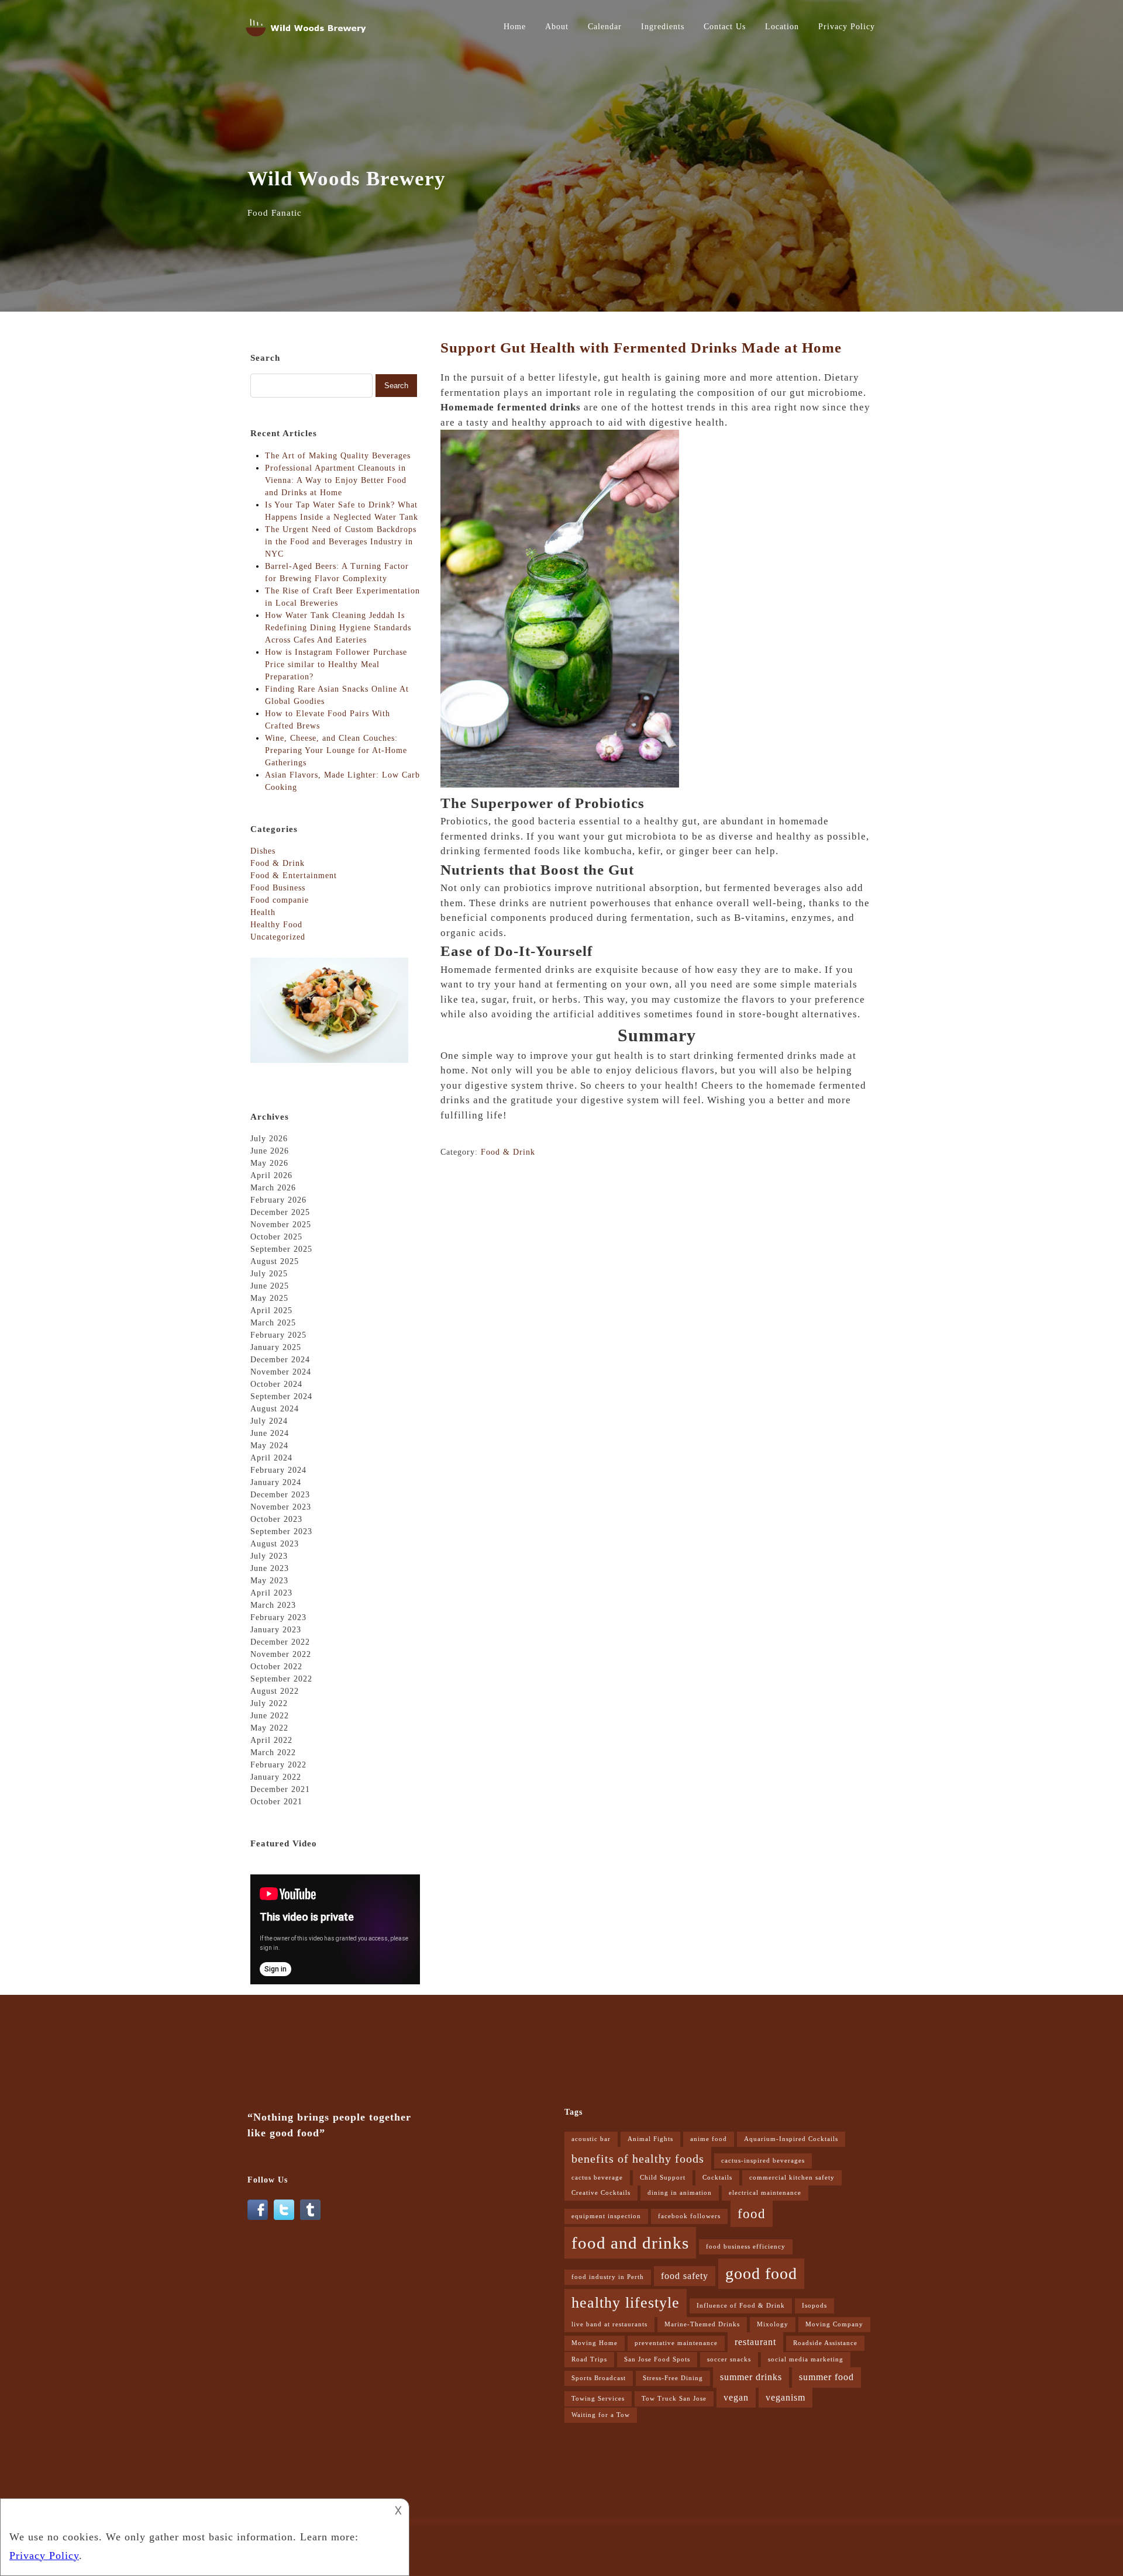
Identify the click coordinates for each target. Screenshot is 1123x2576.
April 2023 (271, 1593)
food (752, 2214)
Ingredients (663, 27)
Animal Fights (650, 2139)
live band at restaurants (609, 2324)
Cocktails (717, 2178)
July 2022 (269, 1703)
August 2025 (275, 1261)
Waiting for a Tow (601, 2415)
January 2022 (276, 1777)
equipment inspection (606, 2216)
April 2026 (271, 1175)
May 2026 (269, 1163)
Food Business (278, 888)
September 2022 (281, 1679)
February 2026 (278, 1200)
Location (782, 27)
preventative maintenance (676, 2343)
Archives (270, 1117)
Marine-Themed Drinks (702, 2324)
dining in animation (680, 2193)
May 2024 (269, 1446)
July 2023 (269, 1556)
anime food (709, 2139)
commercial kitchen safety (792, 2178)
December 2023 (280, 1495)
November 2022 (281, 1654)
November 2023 (281, 1507)
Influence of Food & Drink (741, 2306)
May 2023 (269, 1581)
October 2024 (276, 1384)
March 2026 (273, 1188)
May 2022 (269, 1728)
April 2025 (271, 1311)
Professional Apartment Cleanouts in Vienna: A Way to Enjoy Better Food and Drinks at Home (336, 480)
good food (761, 2273)
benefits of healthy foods (638, 2159)
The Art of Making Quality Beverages (338, 456)
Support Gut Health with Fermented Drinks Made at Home (641, 348)
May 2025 (269, 1298)
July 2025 (269, 1274)
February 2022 (278, 1765)
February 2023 (278, 1617)
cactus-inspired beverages (763, 2161)
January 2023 (276, 1630)
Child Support (663, 2178)
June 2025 (270, 1286)
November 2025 (281, 1225)
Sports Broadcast (599, 2378)
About (557, 27)
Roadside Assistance (825, 2343)
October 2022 (276, 1667)
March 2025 (273, 1323)
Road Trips (589, 2359)
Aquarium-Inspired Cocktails (791, 2139)
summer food (826, 2377)
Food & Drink (508, 1152)
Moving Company (834, 2324)
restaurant (755, 2342)
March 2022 (273, 1753)
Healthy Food (276, 925)
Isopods (814, 2306)
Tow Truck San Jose (674, 2399)
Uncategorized (278, 937)
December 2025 (280, 1212)
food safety (685, 2276)
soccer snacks (729, 2359)
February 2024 (278, 1470)
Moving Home (595, 2343)
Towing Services (598, 2399)
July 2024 (269, 1421)
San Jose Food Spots (657, 2359)
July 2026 (269, 1139)
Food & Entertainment (294, 876)
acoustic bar (591, 2139)
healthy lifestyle (626, 2303)
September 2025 (281, 1249)
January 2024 (276, 1482)
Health (263, 912)
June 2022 (270, 1716)
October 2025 (276, 1237)
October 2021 (276, 1802)
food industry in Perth (608, 2277)
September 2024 (281, 1396)
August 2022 (275, 1691)
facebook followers (689, 2216)
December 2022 (280, 1642)
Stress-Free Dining (673, 2378)
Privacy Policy (847, 27)
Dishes (263, 851)
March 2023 (273, 1605)
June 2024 (270, 1433)
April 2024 (271, 1458)
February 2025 (278, 1335)
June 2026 (270, 1151)
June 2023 (270, 1568)
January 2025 (276, 1347)
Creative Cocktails (601, 2193)
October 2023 (276, 1519)
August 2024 (275, 1409)
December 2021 (280, 1789)
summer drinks (751, 2377)
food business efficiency (746, 2247)
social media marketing (806, 2359)
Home (515, 27)
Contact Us (725, 27)
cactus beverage (597, 2178)
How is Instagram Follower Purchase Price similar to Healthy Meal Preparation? (336, 664)
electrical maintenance (765, 2193)
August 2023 (275, 1544)
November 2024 (281, 1372)
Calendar (605, 27)
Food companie (280, 900)
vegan (736, 2398)
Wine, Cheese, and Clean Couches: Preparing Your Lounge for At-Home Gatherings (336, 750)
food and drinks (630, 2243)
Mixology (773, 2324)
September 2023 (281, 1532)
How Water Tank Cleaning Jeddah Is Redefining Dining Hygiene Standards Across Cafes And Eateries (338, 628)
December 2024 (280, 1360)
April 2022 (271, 1740)
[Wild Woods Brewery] (307, 39)
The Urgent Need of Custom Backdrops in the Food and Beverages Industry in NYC (341, 542)
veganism (786, 2398)
